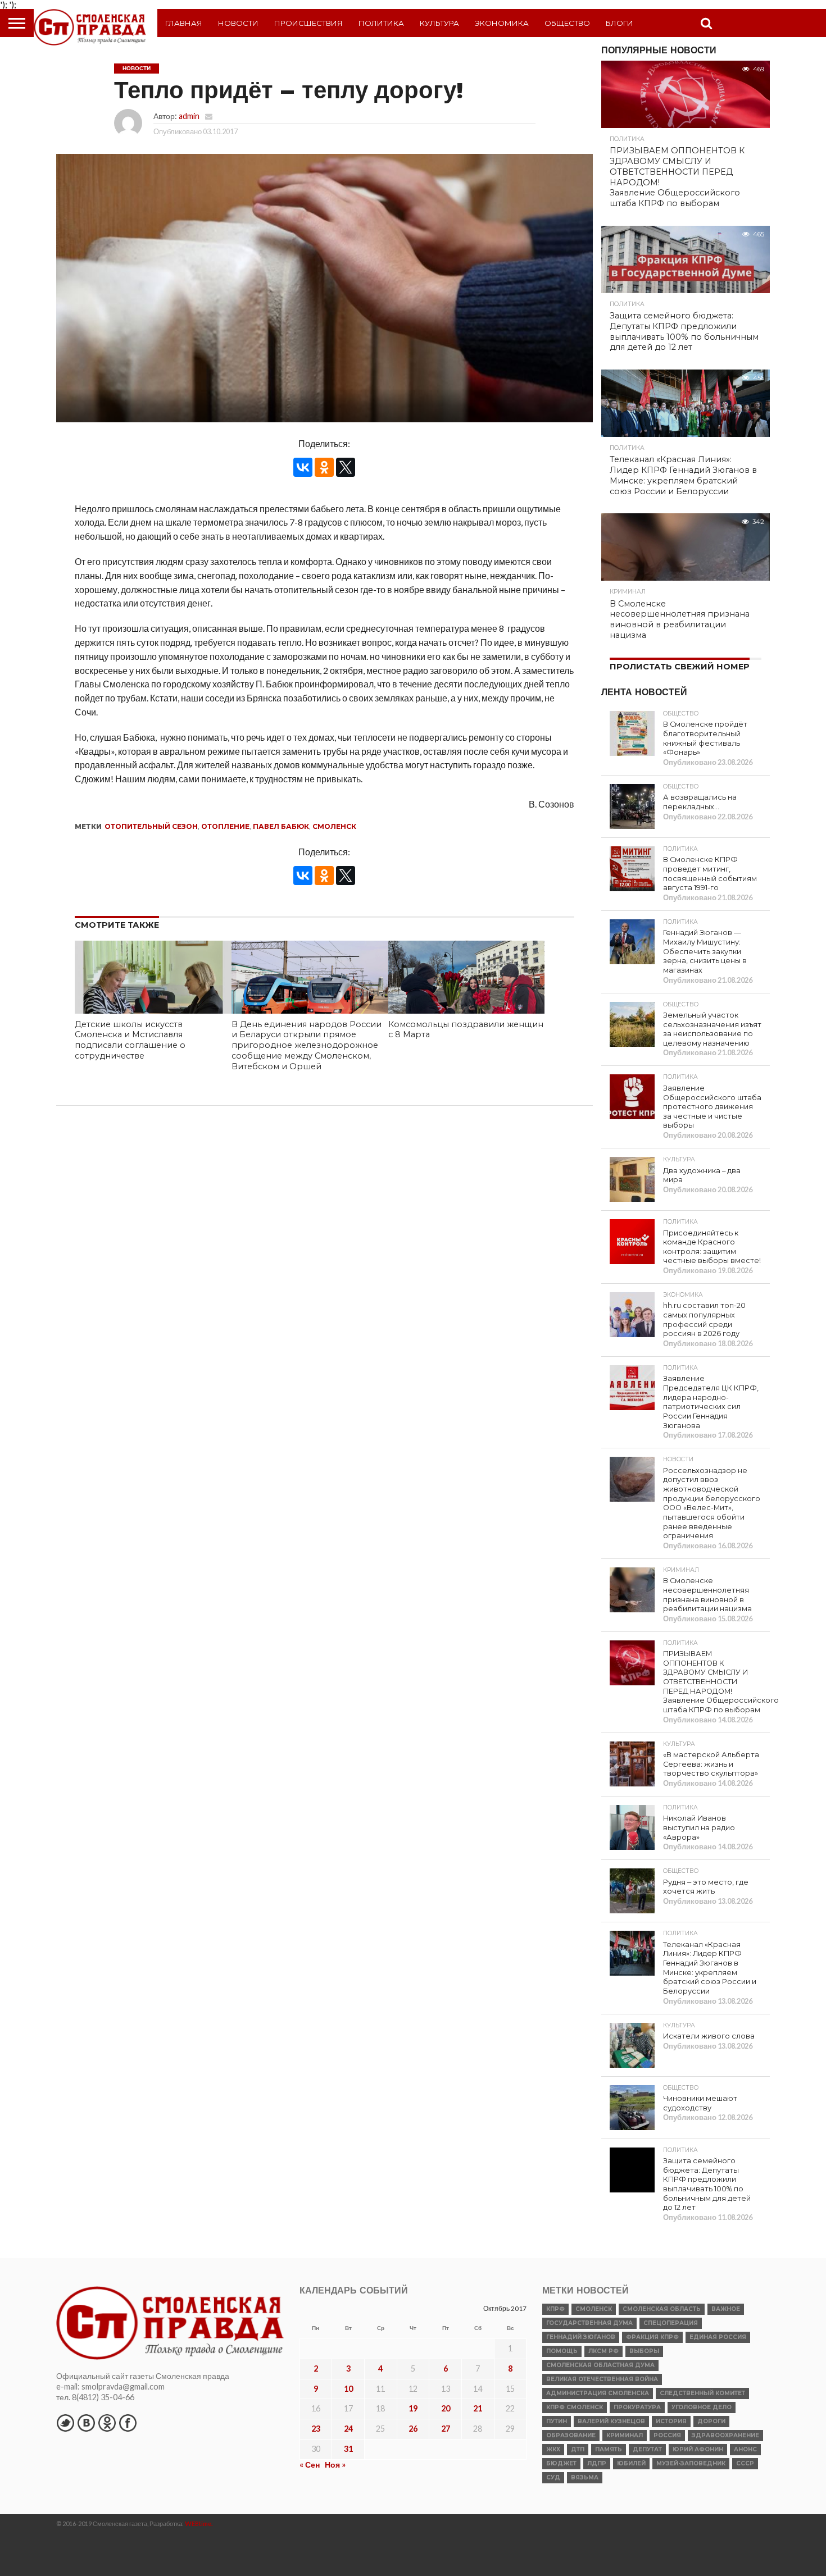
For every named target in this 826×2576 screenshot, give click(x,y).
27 (446, 2429)
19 (413, 2408)
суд (553, 2477)
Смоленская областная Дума (600, 2365)
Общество (567, 23)
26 (413, 2429)
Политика (381, 23)
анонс (745, 2449)
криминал (625, 2435)
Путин (557, 2421)
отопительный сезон (151, 826)
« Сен (310, 2465)
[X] (346, 467)
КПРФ (555, 2309)
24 (348, 2429)
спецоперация (671, 2323)
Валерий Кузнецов (611, 2421)
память (609, 2449)
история (671, 2421)
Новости (238, 23)
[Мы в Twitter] (65, 2423)
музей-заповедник (691, 2463)
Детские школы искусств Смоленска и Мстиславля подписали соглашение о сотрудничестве (130, 1040)
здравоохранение (725, 2435)
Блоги (619, 23)
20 (446, 2408)
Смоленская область (662, 2309)
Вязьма (585, 2477)
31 (348, 2449)
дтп (578, 2449)
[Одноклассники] (324, 467)
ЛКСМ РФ (603, 2351)
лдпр (597, 2463)
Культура (439, 23)
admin (189, 116)
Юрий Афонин (698, 2449)
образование (571, 2435)
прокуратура (637, 2407)
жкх (553, 2449)
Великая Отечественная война (602, 2379)
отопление (225, 826)
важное (726, 2309)
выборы (644, 2351)
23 (316, 2429)
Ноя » (335, 2465)
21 (478, 2408)
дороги (711, 2421)
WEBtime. (199, 2523)
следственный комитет (702, 2393)
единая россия (718, 2337)
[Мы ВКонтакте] (86, 2423)
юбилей (631, 2463)
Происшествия (308, 23)
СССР (745, 2463)
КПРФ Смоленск (575, 2407)
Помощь (562, 2351)
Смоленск (334, 826)
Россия (667, 2435)
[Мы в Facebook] (128, 2423)
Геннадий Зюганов (581, 2337)
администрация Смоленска (598, 2393)
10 (348, 2389)
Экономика (502, 23)
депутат (647, 2449)
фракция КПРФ (652, 2337)
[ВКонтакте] (303, 467)
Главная (184, 23)
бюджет (561, 2463)
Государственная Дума (589, 2323)
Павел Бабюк (281, 826)
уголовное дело (702, 2407)
